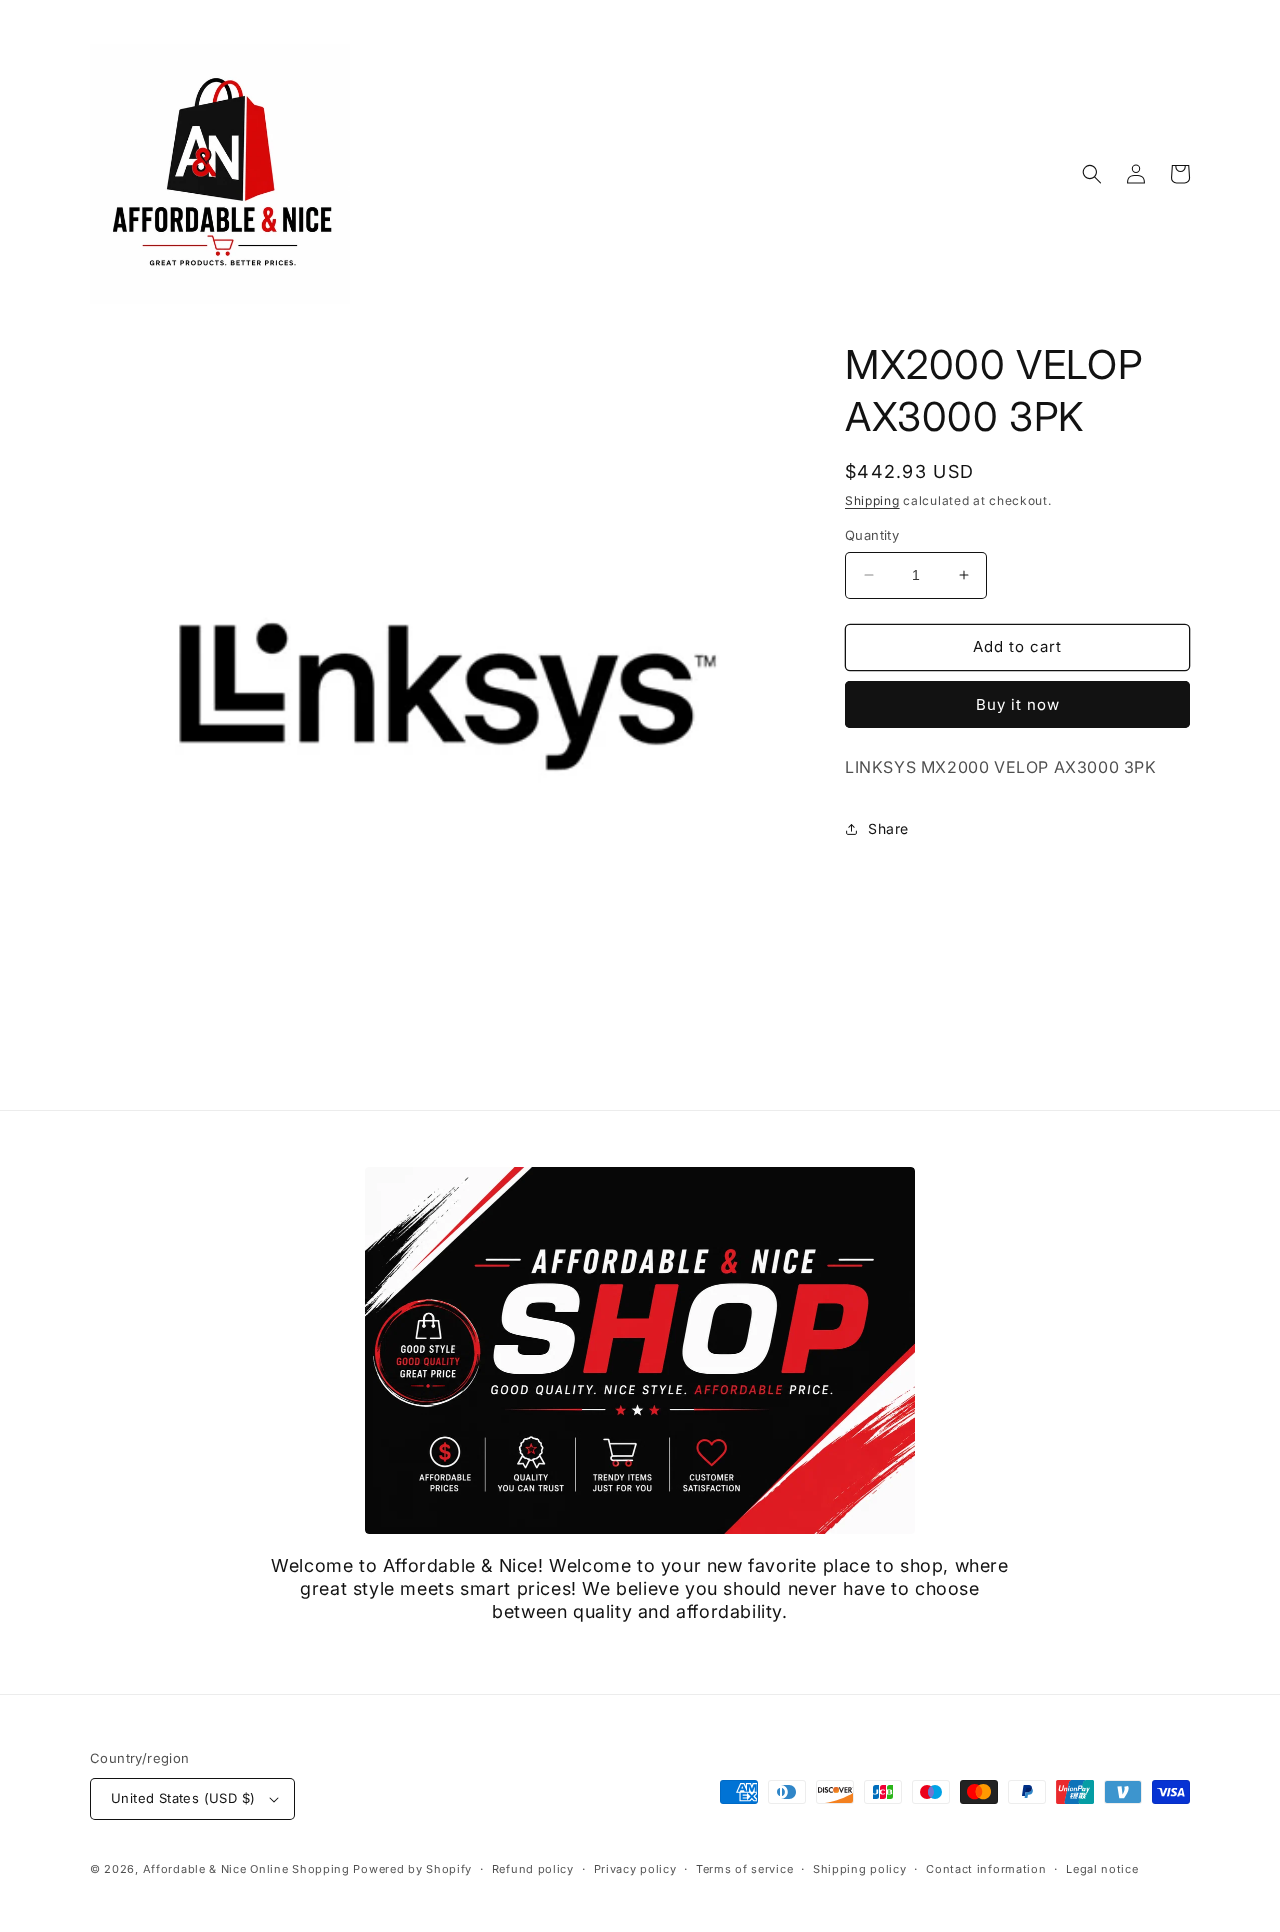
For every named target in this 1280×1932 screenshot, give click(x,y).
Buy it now (1018, 704)
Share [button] (888, 828)
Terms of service (744, 1869)
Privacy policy (635, 1869)
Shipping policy (860, 1869)
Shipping (872, 500)
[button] (1092, 174)
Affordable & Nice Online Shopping (246, 1869)
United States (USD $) (183, 1798)
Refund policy (533, 1869)
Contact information (986, 1869)
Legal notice (1102, 1869)
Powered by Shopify (412, 1869)
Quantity (872, 535)
